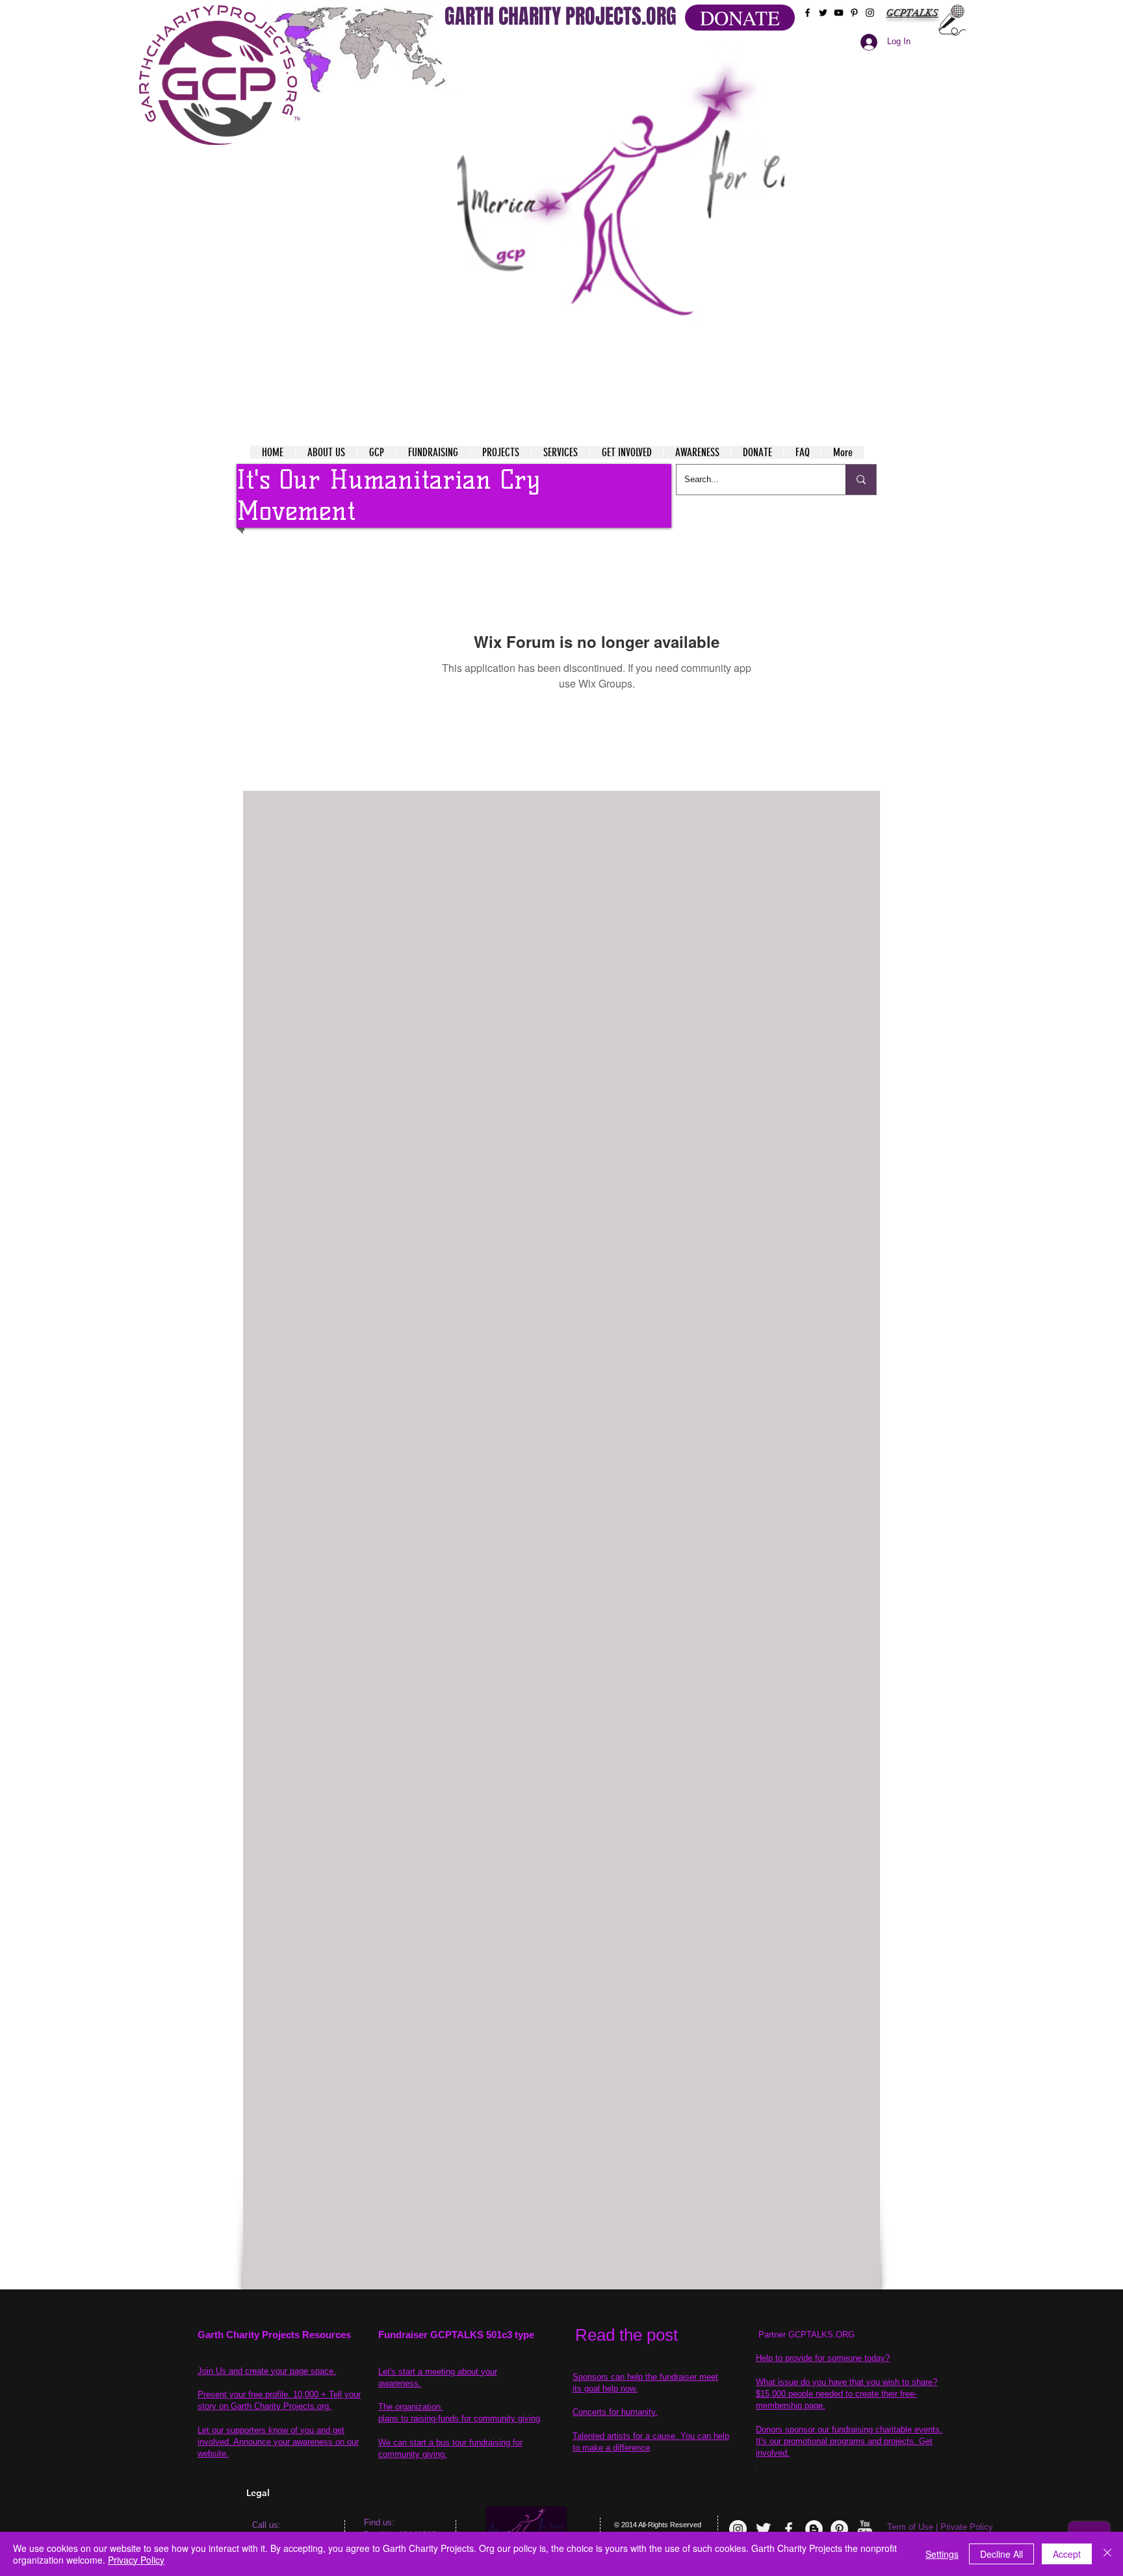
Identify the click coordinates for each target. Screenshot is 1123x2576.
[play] (749, 51)
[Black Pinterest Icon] (854, 13)
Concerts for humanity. (615, 2412)
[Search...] (861, 480)
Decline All (1001, 2554)
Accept (1067, 2554)
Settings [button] (942, 2554)
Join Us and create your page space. (267, 2371)
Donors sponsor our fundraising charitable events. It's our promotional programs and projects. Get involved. (849, 2441)
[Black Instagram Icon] (870, 13)
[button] (621, 208)
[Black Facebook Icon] (807, 13)
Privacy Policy (136, 2560)
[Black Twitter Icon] (823, 13)
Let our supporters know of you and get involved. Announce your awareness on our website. (278, 2442)
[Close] (1107, 2554)
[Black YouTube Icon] (839, 13)
